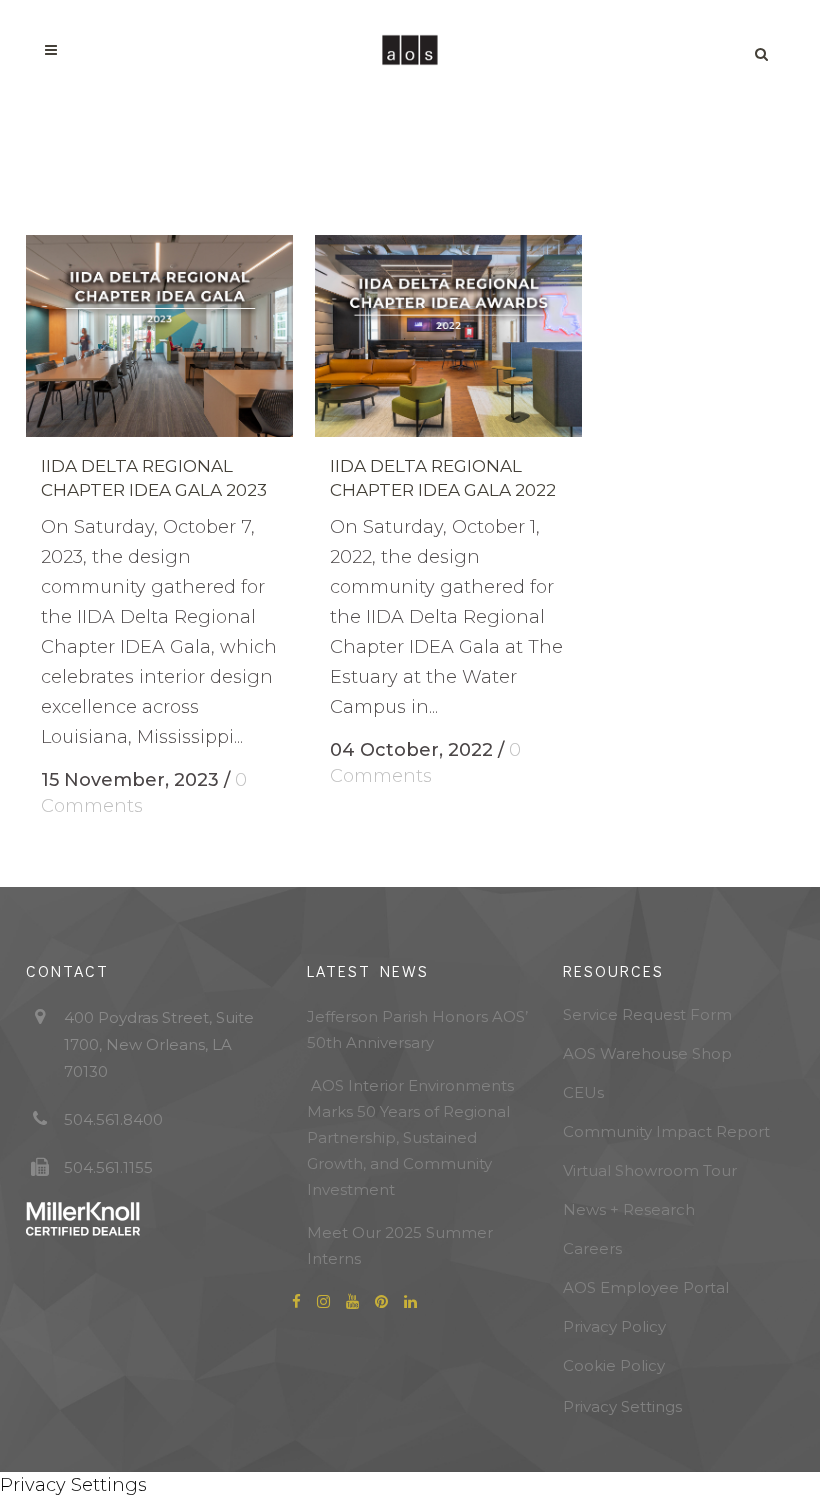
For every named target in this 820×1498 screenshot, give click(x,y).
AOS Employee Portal (646, 1287)
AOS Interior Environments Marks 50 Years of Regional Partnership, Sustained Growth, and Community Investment (410, 1137)
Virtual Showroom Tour (650, 1170)
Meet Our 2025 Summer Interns (400, 1245)
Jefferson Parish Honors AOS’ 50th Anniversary (417, 1029)
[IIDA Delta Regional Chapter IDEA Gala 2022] (448, 336)
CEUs (583, 1092)
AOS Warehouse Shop (647, 1053)
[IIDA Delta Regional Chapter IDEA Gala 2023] (159, 336)
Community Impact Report (666, 1131)
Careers (592, 1248)
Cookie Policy (614, 1365)
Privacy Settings (622, 1406)
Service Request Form (647, 1014)
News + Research (629, 1209)
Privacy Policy (614, 1326)
